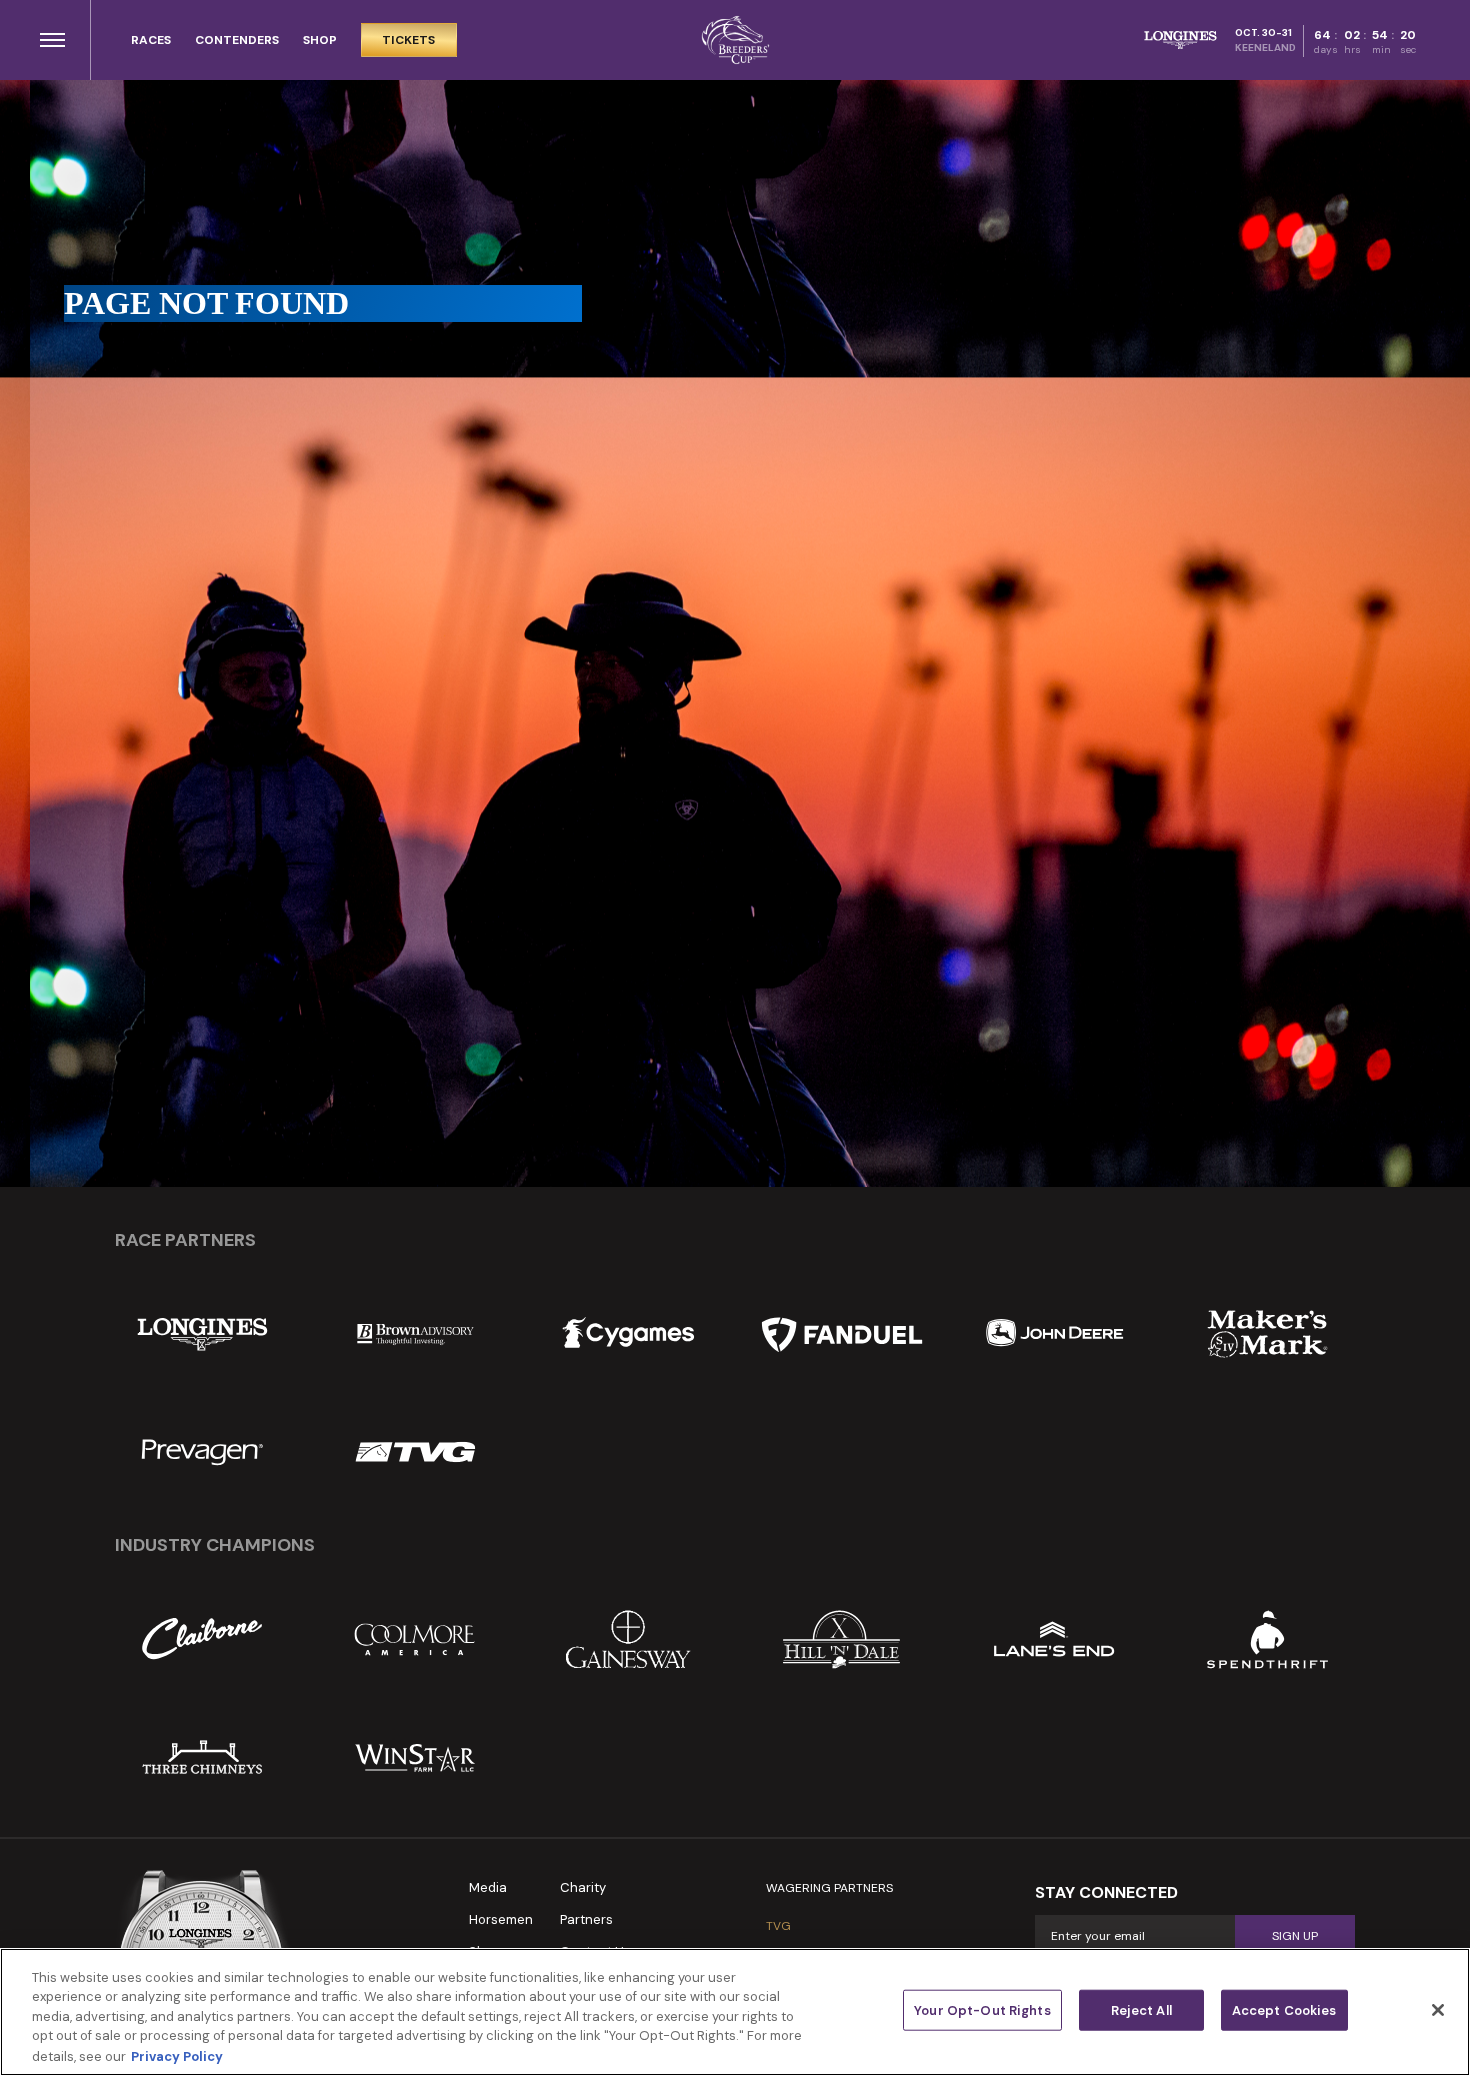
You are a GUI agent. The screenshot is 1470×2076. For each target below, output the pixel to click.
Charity (583, 1887)
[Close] (1438, 2010)
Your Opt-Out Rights (982, 2010)
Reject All (1141, 2010)
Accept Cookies (1284, 2010)
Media (488, 1887)
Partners (586, 1919)
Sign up (1295, 1936)
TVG (778, 1926)
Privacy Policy (177, 2055)
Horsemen (501, 1919)
